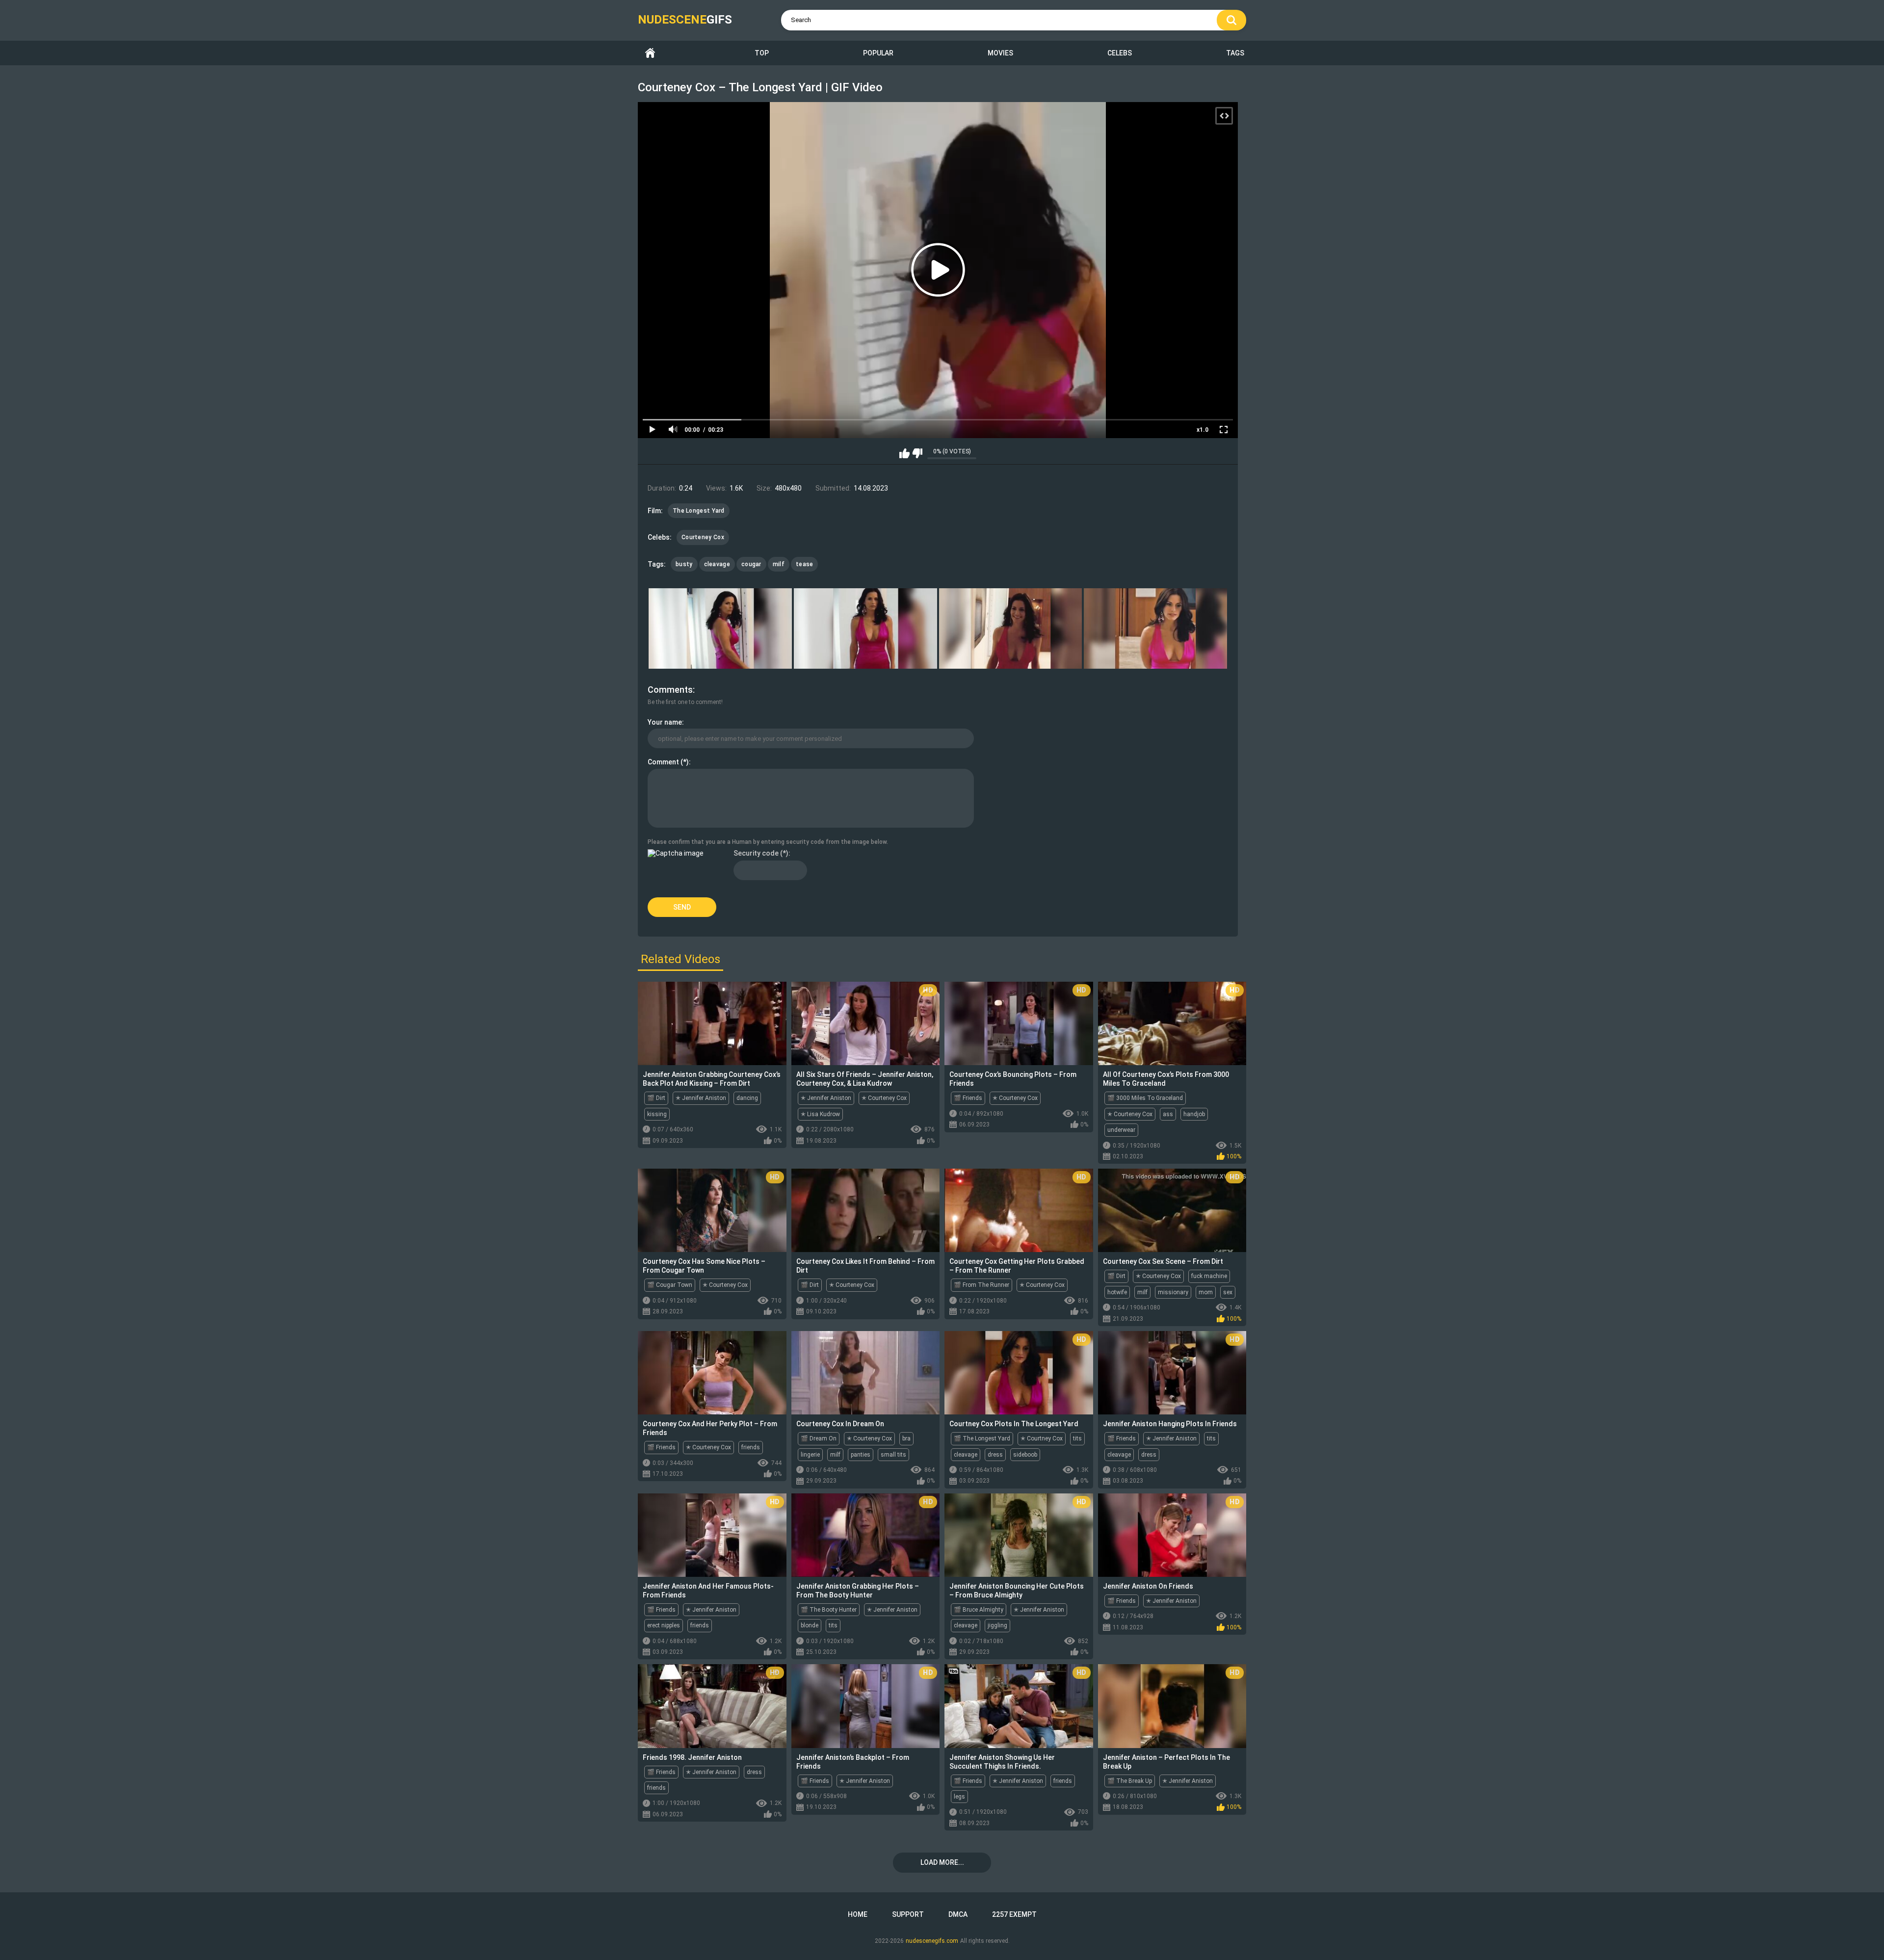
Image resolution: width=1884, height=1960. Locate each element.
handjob (1194, 1114)
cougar (751, 564)
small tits (893, 1455)
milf (779, 564)
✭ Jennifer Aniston (701, 1098)
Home (650, 53)
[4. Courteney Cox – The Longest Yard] (1155, 628)
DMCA (958, 1914)
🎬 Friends (968, 1098)
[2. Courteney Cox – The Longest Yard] (865, 628)
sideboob (1025, 1455)
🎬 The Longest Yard (982, 1438)
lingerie (810, 1455)
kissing (657, 1114)
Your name (665, 722)
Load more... (942, 1862)
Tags (1235, 53)
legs (959, 1797)
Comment (663, 762)
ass (1168, 1114)
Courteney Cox (703, 537)
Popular (878, 53)
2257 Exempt (1014, 1914)
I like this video (904, 453)
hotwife (1117, 1292)
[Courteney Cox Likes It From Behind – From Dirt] (866, 1210)
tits (1077, 1438)
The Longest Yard (699, 511)
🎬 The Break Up (1130, 1781)
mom (1206, 1292)
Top (762, 53)
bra (906, 1438)
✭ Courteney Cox (884, 1098)
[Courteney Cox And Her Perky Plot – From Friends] (712, 1373)
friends (751, 1447)
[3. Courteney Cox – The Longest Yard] (1011, 628)
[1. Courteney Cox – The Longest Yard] (720, 628)
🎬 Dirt (656, 1098)
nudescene (685, 20)
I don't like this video (917, 453)
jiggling (997, 1625)
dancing (747, 1098)
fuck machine (1209, 1276)
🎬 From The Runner (981, 1285)
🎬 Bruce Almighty (979, 1610)
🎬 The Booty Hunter (829, 1610)
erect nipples (664, 1625)
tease (805, 564)
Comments (670, 690)
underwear (1121, 1130)
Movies (1000, 53)
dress (995, 1455)
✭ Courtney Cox (1042, 1438)
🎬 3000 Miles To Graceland (1145, 1098)
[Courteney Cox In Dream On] (866, 1373)
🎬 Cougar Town (670, 1285)
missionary (1173, 1292)
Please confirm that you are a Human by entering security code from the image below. (768, 842)
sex (1228, 1292)
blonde (810, 1625)
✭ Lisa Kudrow (820, 1114)
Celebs (1120, 53)
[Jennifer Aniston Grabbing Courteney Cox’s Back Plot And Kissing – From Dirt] (712, 1023)
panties (861, 1455)
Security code (756, 853)
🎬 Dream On (819, 1438)
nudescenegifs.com (932, 1941)
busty (684, 564)
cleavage (717, 564)
